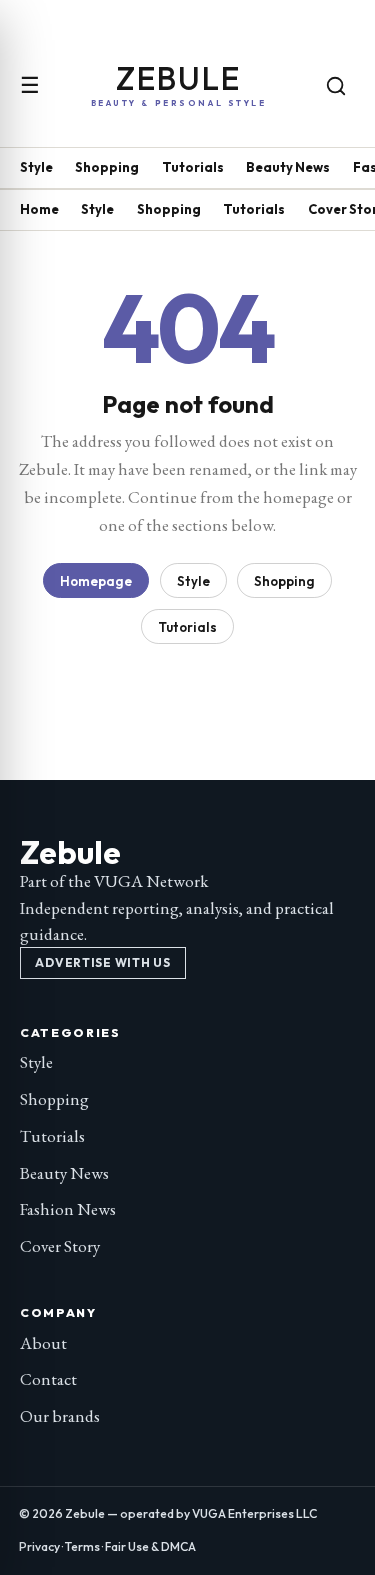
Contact (48, 1379)
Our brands (60, 1416)
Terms (82, 1546)
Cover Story (60, 1246)
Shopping (107, 167)
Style (36, 167)
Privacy (39, 1546)
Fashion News (68, 1209)
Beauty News (288, 167)
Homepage (96, 581)
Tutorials (193, 167)
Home (39, 209)
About (43, 1343)
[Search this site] (336, 86)
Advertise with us (102, 962)
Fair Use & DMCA (150, 1546)
